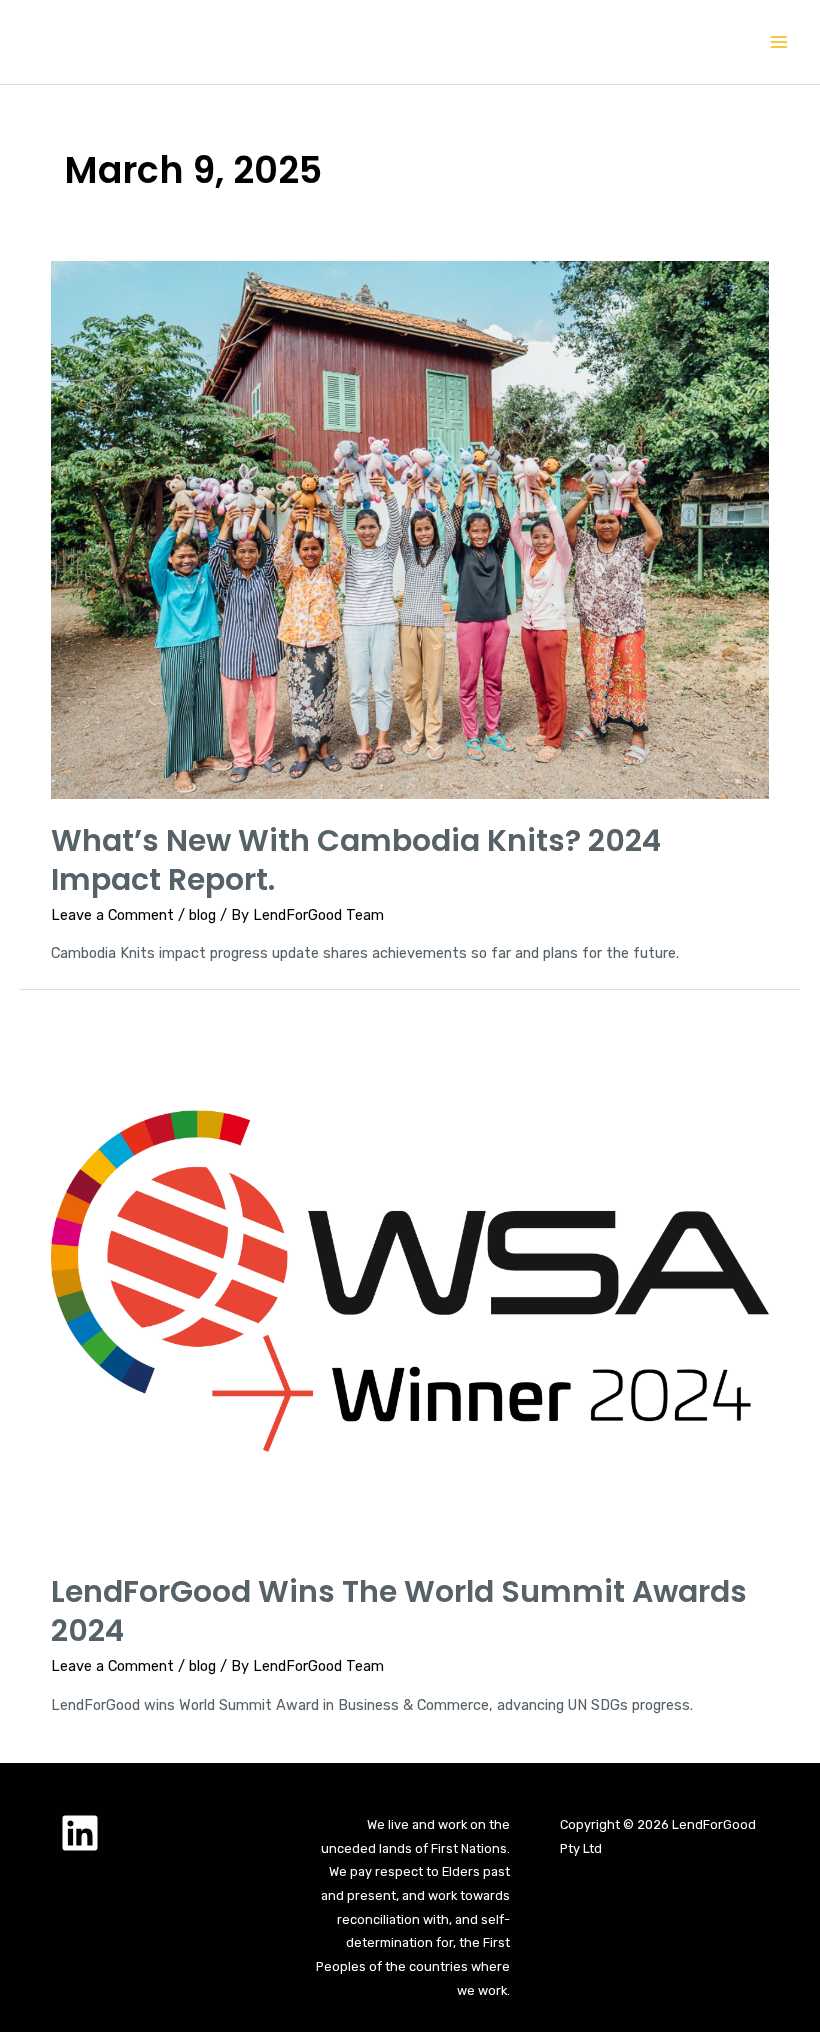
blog (202, 915)
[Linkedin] (80, 1833)
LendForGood (197, 41)
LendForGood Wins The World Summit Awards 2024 (399, 1611)
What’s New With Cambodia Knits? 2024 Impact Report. (356, 860)
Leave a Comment (112, 915)
